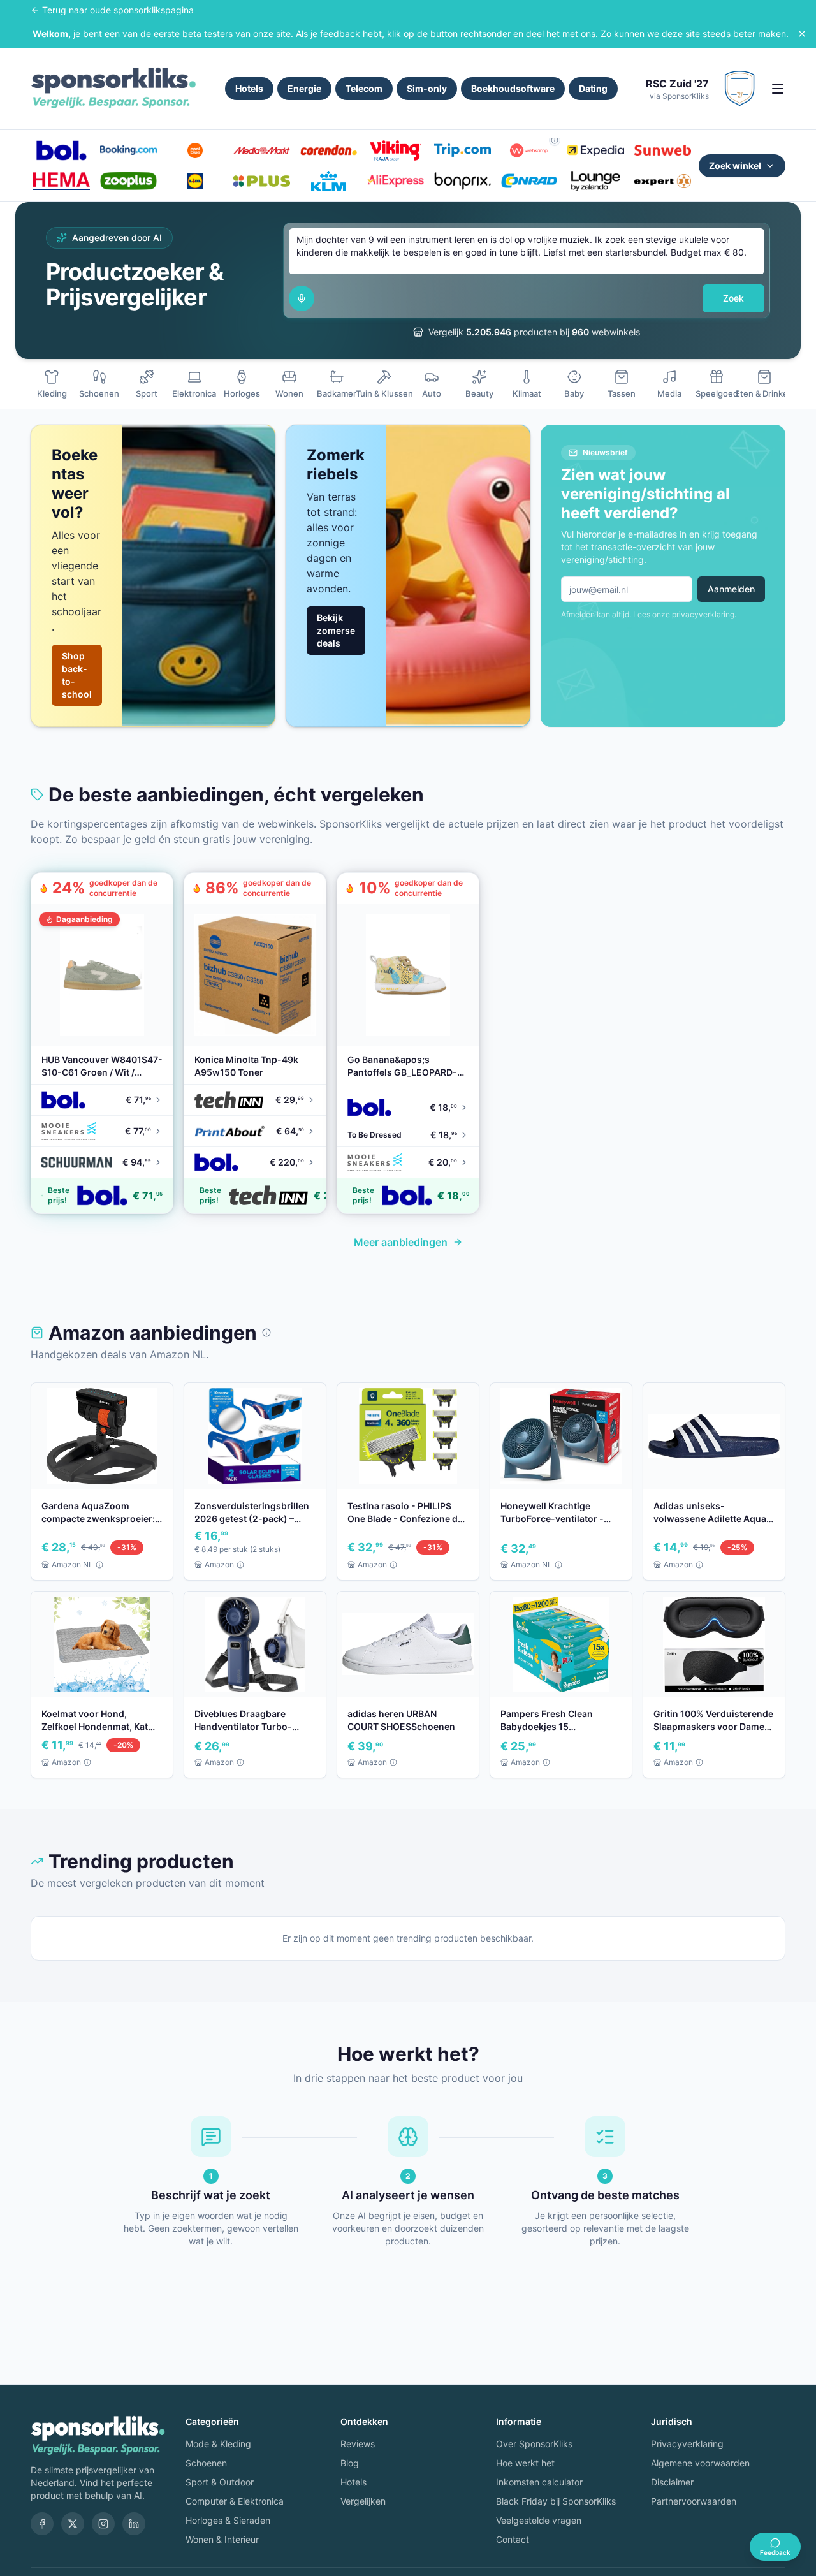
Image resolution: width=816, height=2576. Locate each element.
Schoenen (206, 2463)
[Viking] (396, 150)
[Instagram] (103, 2524)
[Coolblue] (195, 150)
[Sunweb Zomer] (663, 150)
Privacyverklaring (687, 2444)
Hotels (249, 88)
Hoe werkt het (525, 2463)
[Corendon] (329, 150)
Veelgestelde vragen (539, 2520)
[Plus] (262, 181)
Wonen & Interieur (222, 2539)
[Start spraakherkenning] (302, 298)
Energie (304, 88)
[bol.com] (62, 150)
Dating (593, 88)
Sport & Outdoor (220, 2482)
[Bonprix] (463, 181)
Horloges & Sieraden (228, 2520)
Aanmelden (731, 589)
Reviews (358, 2444)
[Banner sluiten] (802, 34)
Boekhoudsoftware (513, 88)
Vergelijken (363, 2501)
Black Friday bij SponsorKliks (556, 2501)
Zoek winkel (735, 165)
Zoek (733, 298)
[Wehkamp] (529, 150)
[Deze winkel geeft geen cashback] (555, 140)
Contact (513, 2539)
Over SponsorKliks (534, 2444)
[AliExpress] (396, 181)
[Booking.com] (128, 150)
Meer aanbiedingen (401, 1242)
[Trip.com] (463, 150)
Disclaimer (672, 2482)
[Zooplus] (128, 181)
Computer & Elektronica (235, 2501)
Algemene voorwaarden (700, 2463)
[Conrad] (529, 181)
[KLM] (329, 181)
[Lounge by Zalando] (596, 181)
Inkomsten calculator (539, 2482)
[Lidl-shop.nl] (195, 181)
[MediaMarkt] (262, 150)
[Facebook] (42, 2524)
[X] (73, 2524)
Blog (350, 2463)
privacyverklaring (703, 614)
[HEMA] (62, 181)
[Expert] (663, 181)
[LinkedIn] (134, 2524)
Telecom (364, 88)
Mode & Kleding (218, 2444)
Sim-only (427, 88)
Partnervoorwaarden (694, 2501)
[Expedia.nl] (596, 150)
